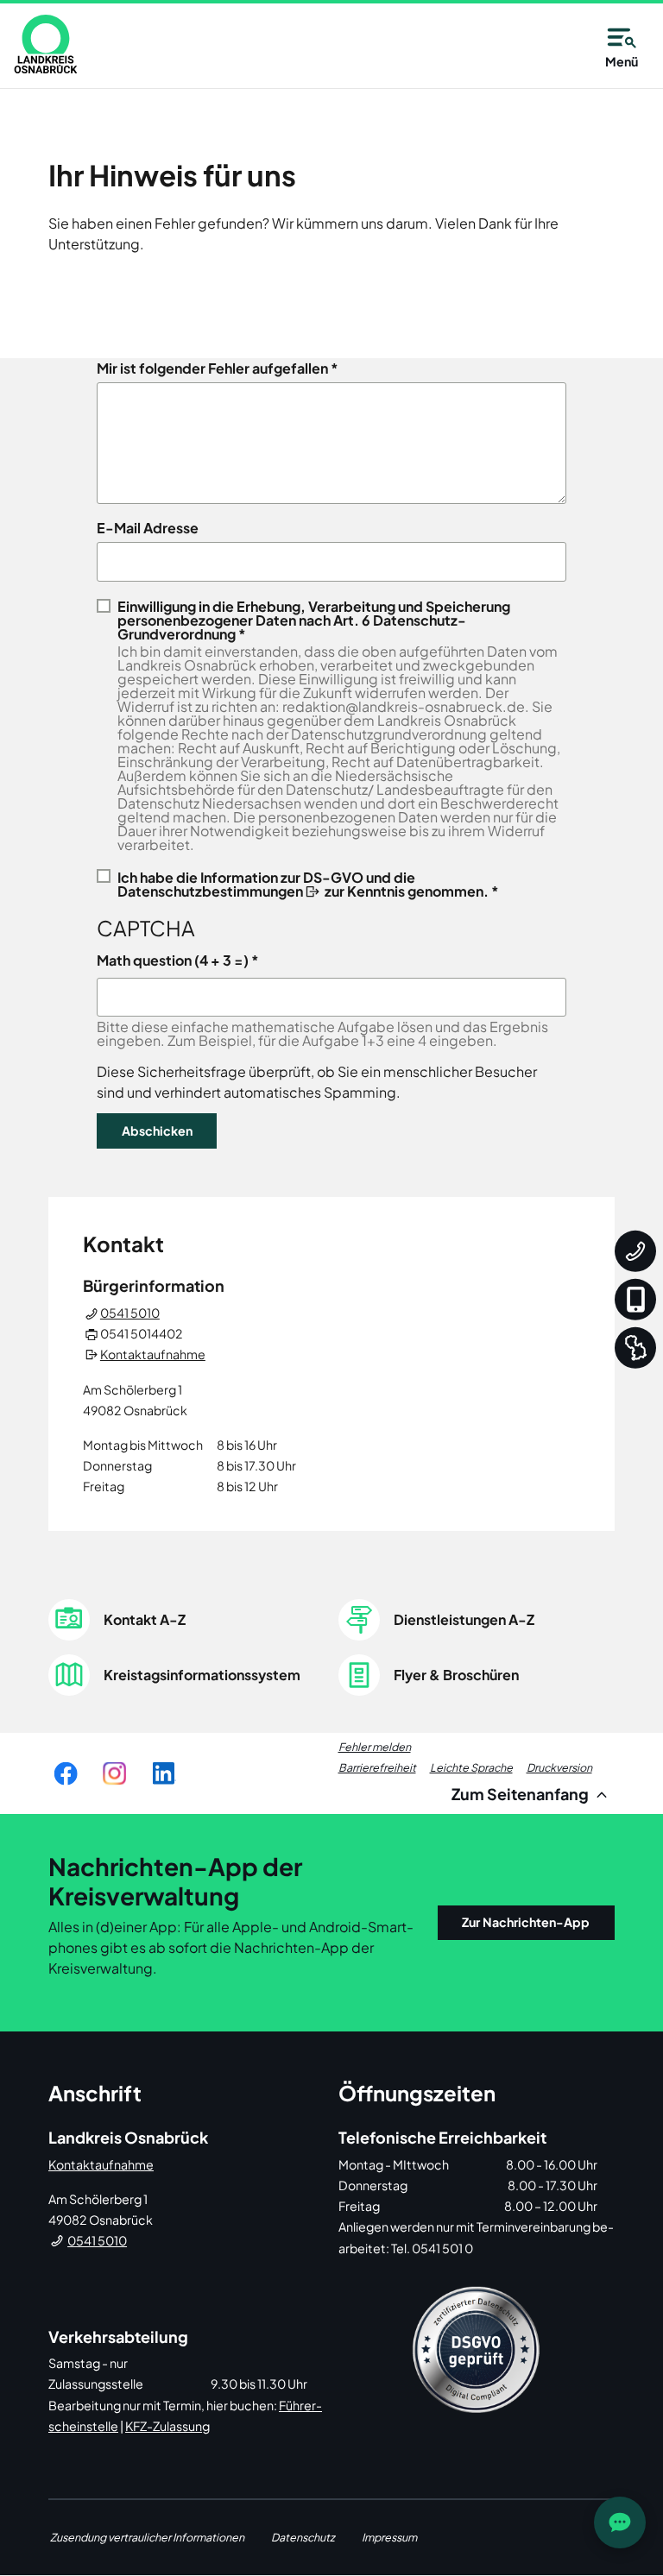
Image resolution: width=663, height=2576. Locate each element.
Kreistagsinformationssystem (202, 1675)
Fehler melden (375, 1747)
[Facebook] (66, 1773)
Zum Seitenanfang (521, 1794)
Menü (622, 61)
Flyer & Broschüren (456, 1675)
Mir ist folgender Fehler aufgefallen (212, 368)
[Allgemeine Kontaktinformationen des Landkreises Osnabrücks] (635, 1250)
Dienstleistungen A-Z (464, 1619)
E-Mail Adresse (148, 528)
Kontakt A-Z (145, 1619)
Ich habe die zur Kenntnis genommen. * (308, 883)
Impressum (389, 2537)
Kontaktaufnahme (153, 1354)
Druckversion (559, 1767)
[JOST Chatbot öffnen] (620, 2522)
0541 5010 (130, 1313)
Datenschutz (303, 2537)
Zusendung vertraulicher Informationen (147, 2537)
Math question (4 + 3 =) (173, 960)
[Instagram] (114, 1773)
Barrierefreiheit (377, 1767)
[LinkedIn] (163, 1773)
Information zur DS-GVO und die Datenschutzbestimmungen (266, 884)
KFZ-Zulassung (167, 2426)
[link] (46, 44)
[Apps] (635, 1299)
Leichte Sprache (471, 1767)
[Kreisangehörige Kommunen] (635, 1347)
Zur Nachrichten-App (526, 1922)
